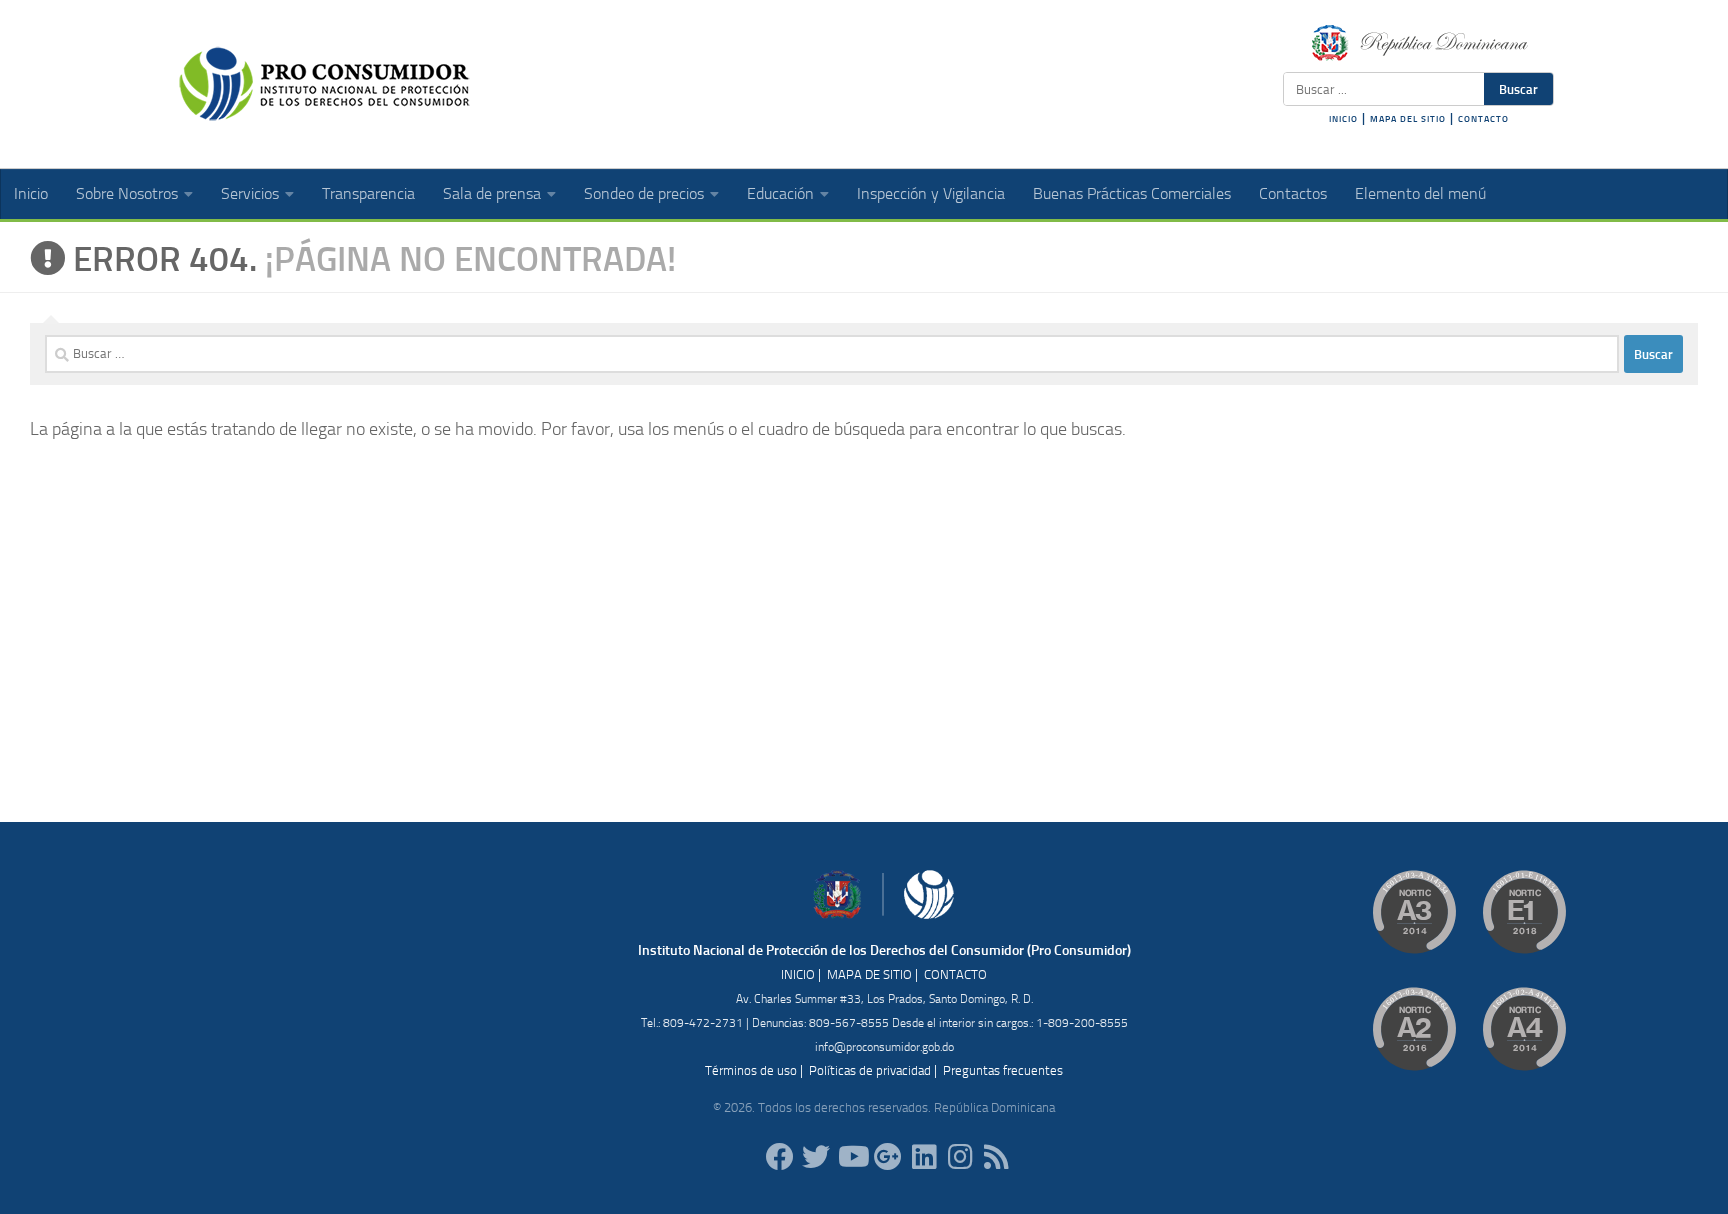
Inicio (31, 193)
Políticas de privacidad (870, 1070)
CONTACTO (1483, 119)
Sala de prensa (492, 193)
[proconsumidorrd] (816, 1157)
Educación (780, 193)
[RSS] (996, 1157)
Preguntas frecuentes (1003, 1070)
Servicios (250, 193)
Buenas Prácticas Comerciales (1132, 193)
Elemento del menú (1420, 193)
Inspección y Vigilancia (931, 193)
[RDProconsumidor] (852, 1157)
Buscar (1518, 89)
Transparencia (368, 193)
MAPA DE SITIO (869, 974)
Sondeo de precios (644, 193)
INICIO (1343, 119)
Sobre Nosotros (127, 193)
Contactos (1293, 193)
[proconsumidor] (924, 1157)
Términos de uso (751, 1070)
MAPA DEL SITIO (1408, 119)
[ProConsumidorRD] (780, 1157)
